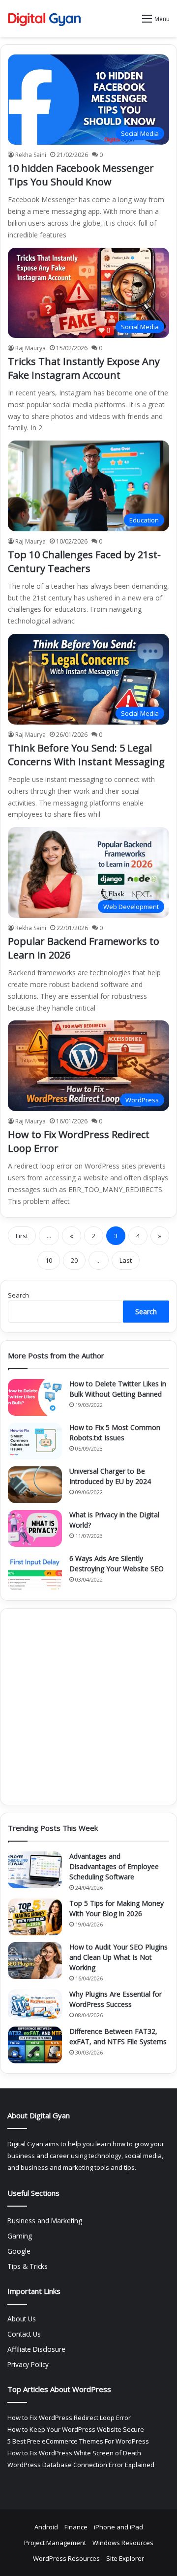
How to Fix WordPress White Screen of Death (74, 2453)
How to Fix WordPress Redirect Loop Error (69, 2418)
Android (46, 2527)
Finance (76, 2527)
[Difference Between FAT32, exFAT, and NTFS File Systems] (35, 2045)
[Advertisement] (88, 1707)
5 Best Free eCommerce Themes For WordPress (78, 2441)
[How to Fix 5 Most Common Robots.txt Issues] (35, 1441)
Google (19, 2251)
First (22, 1236)
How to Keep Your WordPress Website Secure (76, 2429)
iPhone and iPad (118, 2527)
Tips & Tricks (28, 2266)
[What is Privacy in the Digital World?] (35, 1528)
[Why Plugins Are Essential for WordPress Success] (35, 2004)
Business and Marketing (45, 2221)
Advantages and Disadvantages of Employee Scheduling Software (114, 1866)
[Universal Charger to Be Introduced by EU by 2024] (35, 1485)
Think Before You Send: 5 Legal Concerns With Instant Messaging (86, 755)
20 (74, 1260)
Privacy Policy (28, 2364)
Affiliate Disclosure (36, 2349)
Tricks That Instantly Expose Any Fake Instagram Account (84, 368)
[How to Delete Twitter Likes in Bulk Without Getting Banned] (35, 1397)
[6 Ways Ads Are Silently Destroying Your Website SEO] (35, 1572)
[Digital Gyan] (44, 18)
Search (18, 1295)
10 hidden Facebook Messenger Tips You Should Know (81, 175)
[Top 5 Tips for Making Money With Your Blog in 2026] (35, 1917)
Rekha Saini (31, 155)
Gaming (20, 2236)
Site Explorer (125, 2558)
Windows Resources (123, 2543)
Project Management (55, 2543)
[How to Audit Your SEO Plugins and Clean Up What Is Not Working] (35, 1961)
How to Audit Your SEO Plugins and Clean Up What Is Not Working (118, 1957)
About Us (22, 2319)
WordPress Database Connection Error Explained (81, 2465)
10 (49, 1260)
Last (126, 1260)
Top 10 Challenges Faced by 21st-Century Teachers (84, 561)
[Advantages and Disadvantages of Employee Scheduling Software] (35, 1870)
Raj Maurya (30, 348)
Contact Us (24, 2334)
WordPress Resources (66, 2558)
